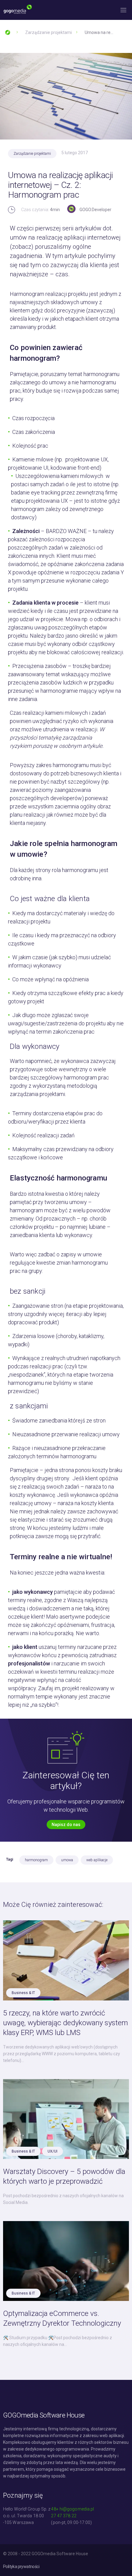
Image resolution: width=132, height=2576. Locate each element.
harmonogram (36, 1860)
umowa (67, 1860)
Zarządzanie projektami (32, 154)
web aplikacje (97, 1860)
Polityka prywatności (21, 2567)
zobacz (22, 247)
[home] (19, 10)
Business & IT (23, 1993)
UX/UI (52, 2151)
